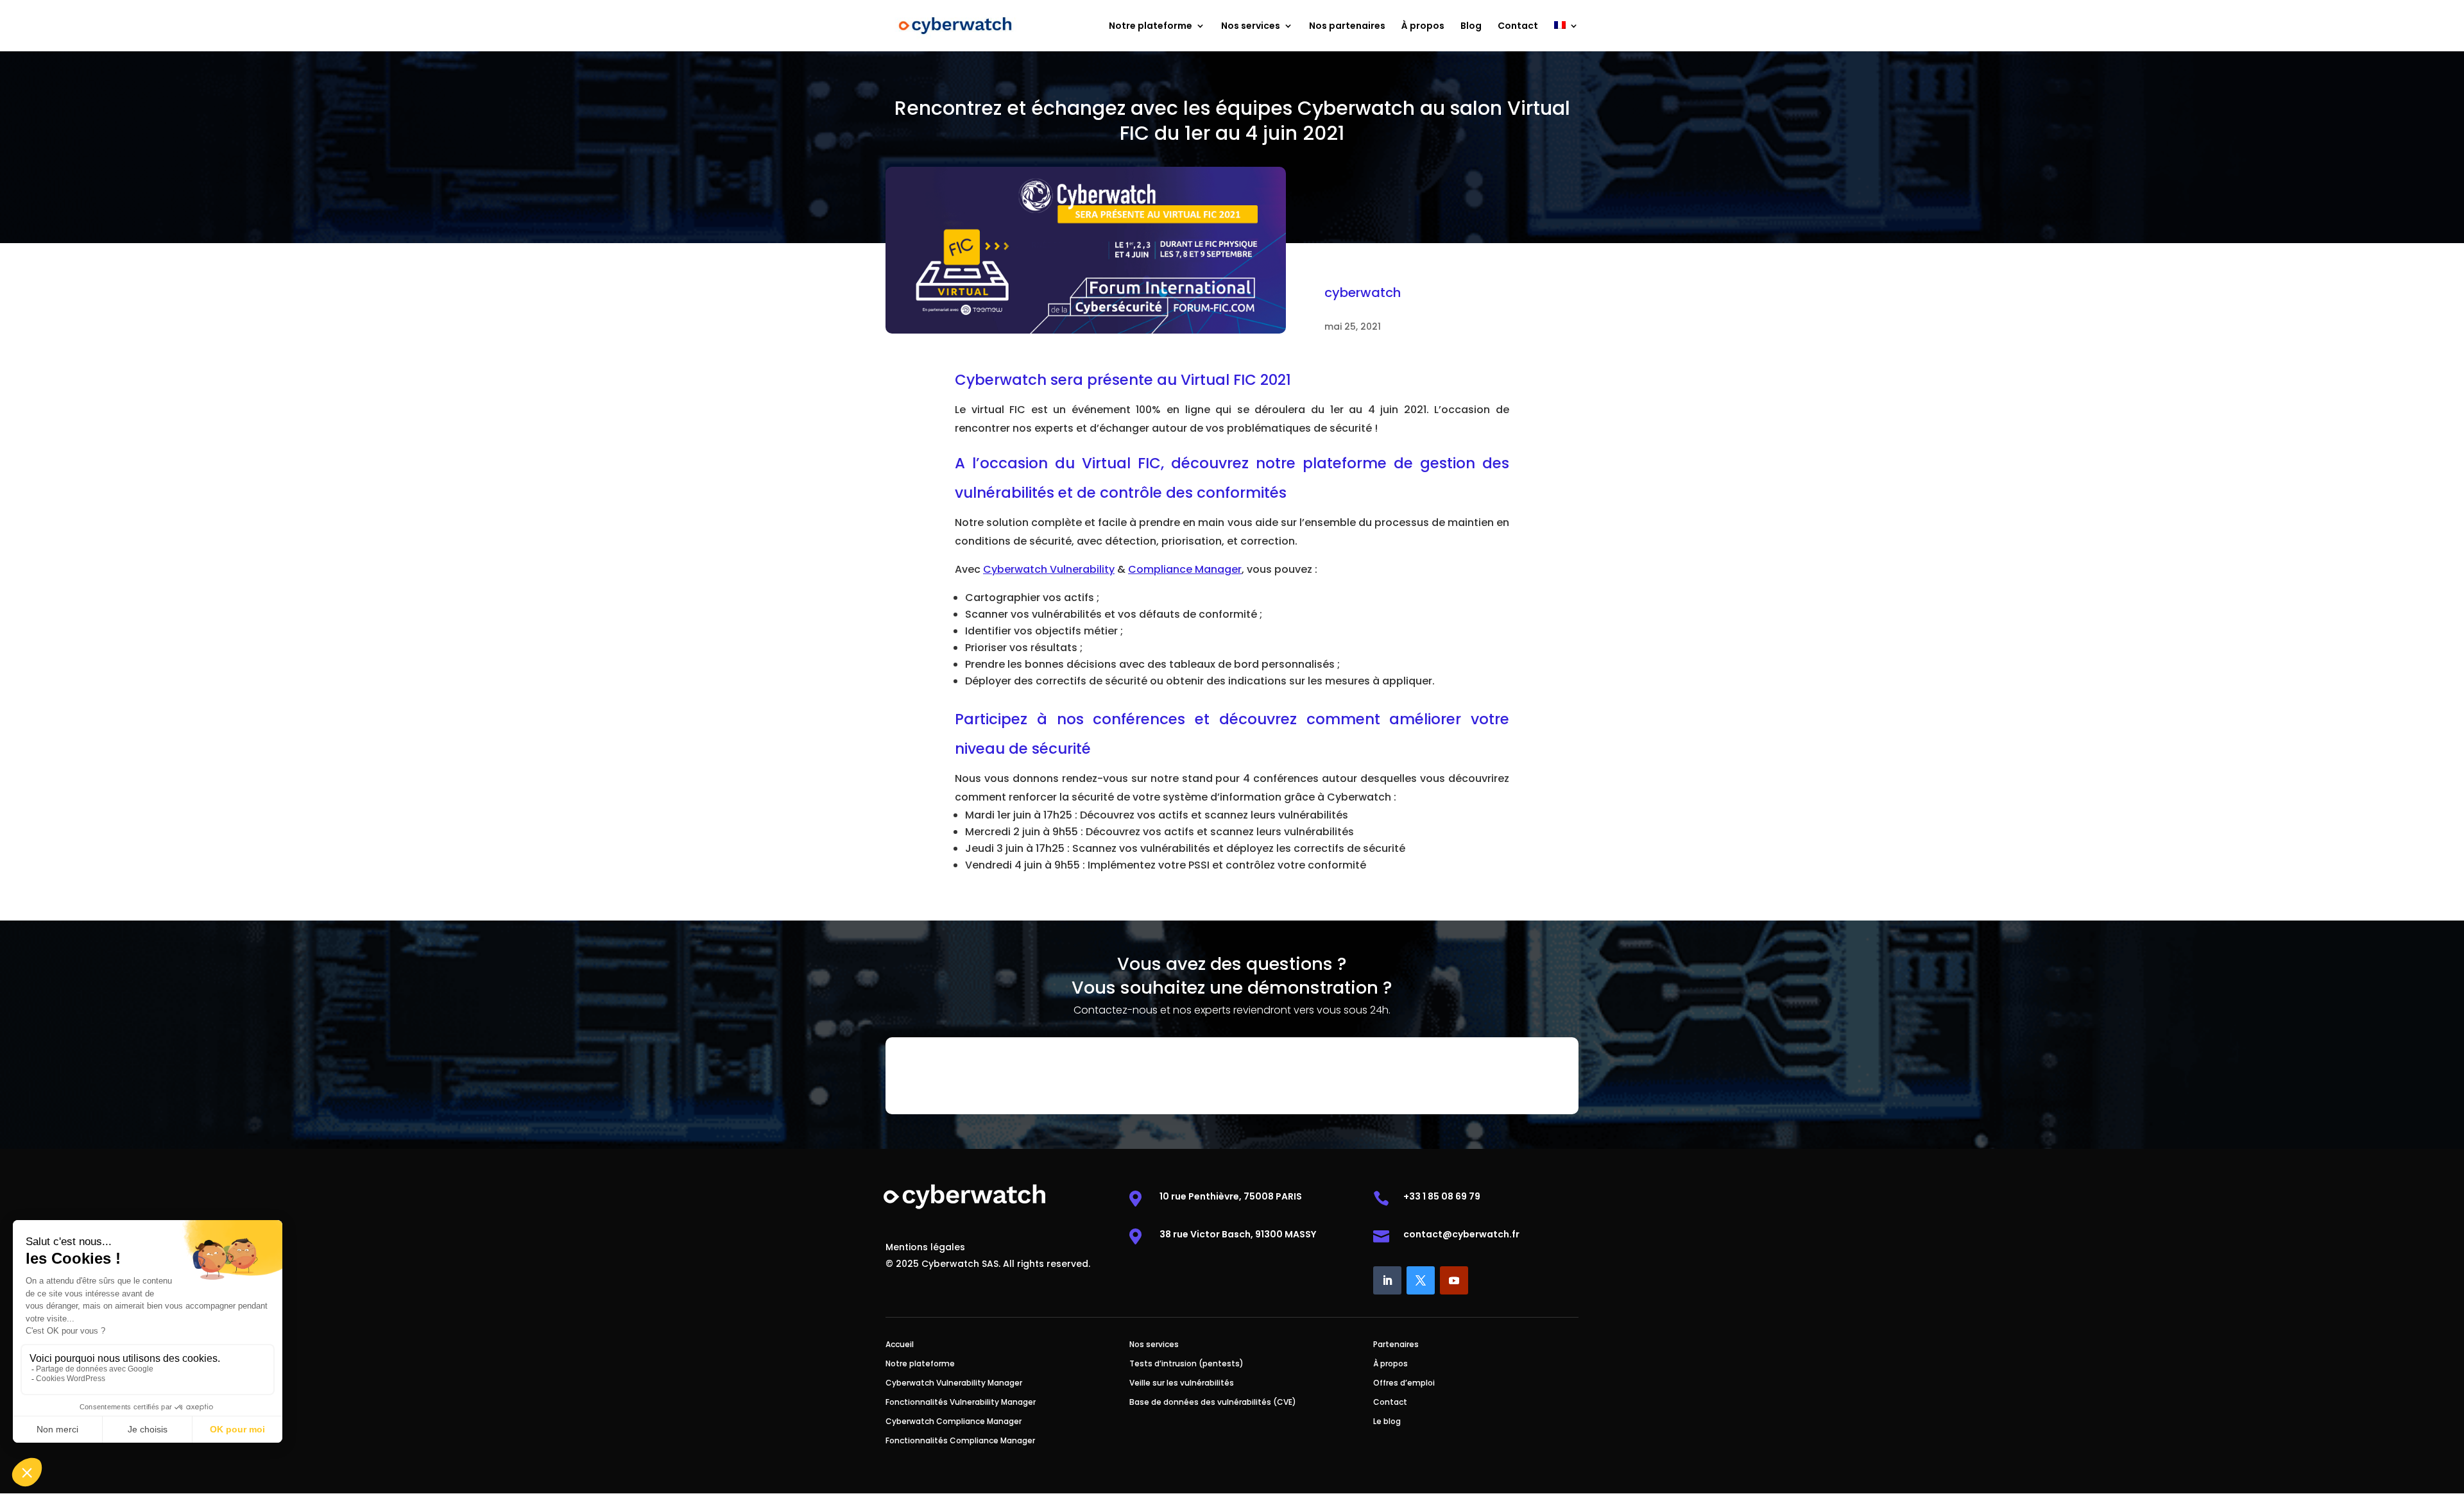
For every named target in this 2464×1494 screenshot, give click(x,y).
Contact (1518, 27)
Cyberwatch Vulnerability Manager (954, 1383)
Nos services (1251, 27)
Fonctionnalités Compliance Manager (960, 1441)
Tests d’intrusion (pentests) (1186, 1364)
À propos (1423, 27)
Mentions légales (925, 1248)
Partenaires (1396, 1345)
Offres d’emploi (1404, 1383)
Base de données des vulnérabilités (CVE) (1213, 1403)
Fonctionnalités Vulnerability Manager (961, 1403)
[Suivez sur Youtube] (1454, 1280)
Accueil (900, 1345)
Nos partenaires (1347, 27)
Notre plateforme (1151, 27)
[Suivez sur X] (1421, 1280)
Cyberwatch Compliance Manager (954, 1422)
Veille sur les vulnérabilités (1182, 1383)
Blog (1471, 27)
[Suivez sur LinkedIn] (1387, 1280)
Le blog (1387, 1422)
